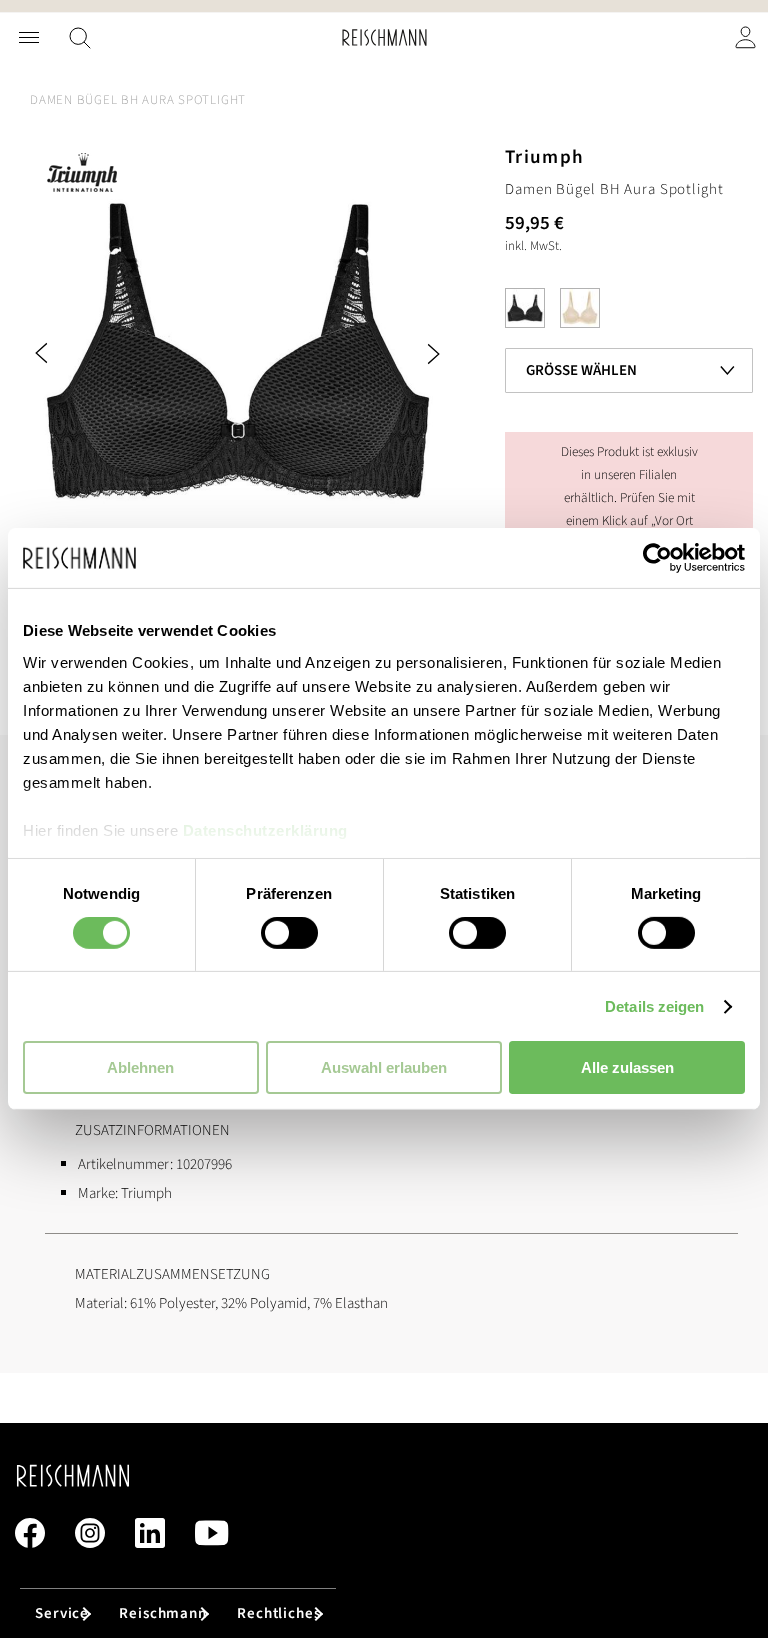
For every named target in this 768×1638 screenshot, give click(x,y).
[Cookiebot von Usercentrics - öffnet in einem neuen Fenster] (657, 558)
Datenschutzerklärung (265, 829)
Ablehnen (140, 1067)
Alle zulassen (627, 1067)
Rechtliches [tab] (279, 1613)
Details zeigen (654, 1006)
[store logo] (384, 37)
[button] (70, 353)
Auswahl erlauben (384, 1067)
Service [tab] (62, 1613)
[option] (525, 308)
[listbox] (629, 313)
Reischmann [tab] (163, 1613)
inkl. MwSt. (533, 246)
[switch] (289, 935)
